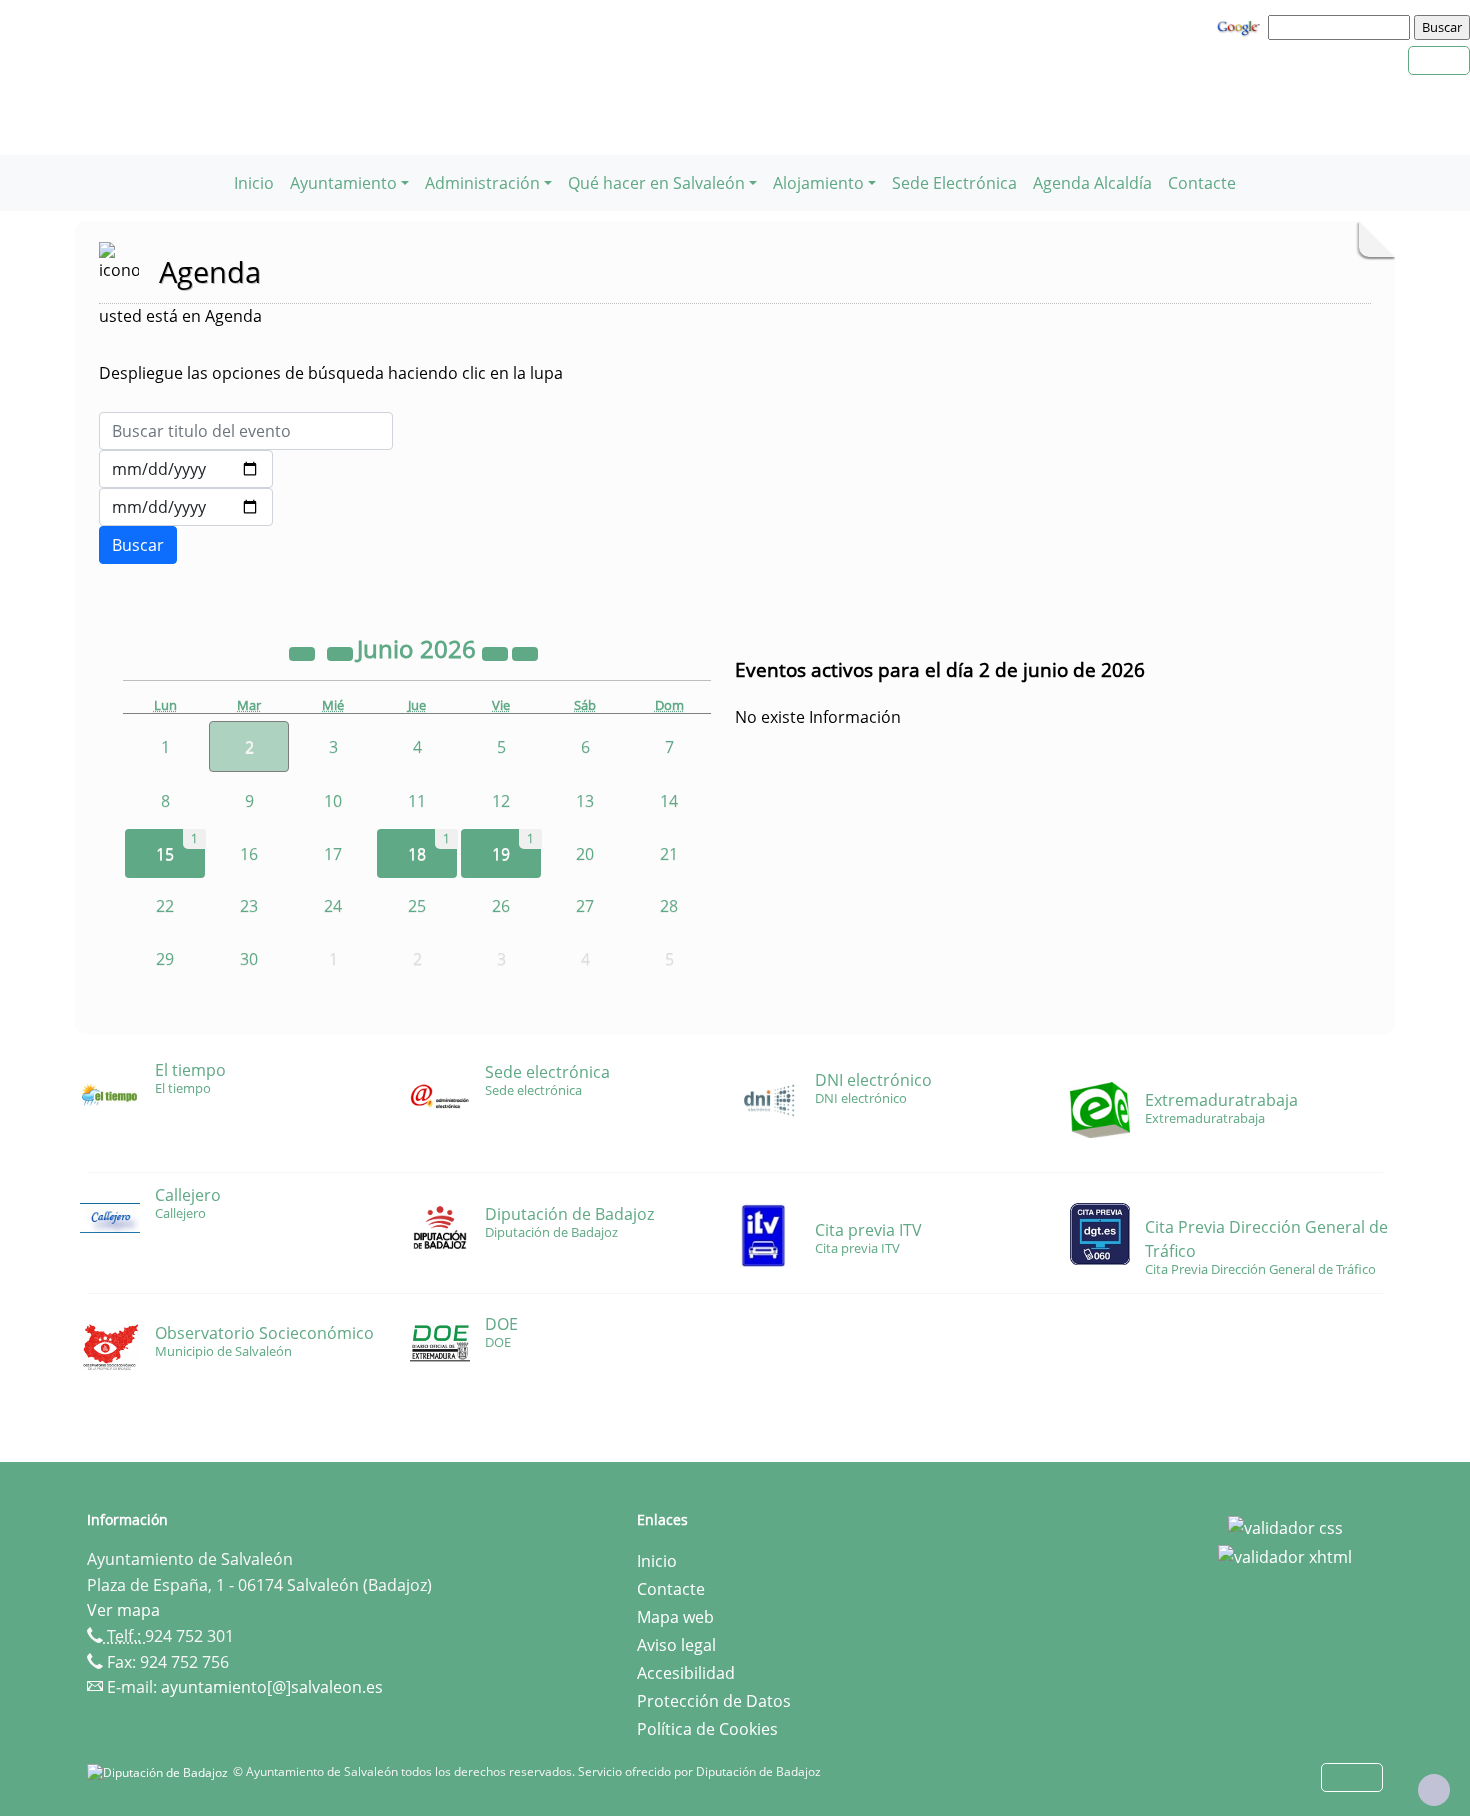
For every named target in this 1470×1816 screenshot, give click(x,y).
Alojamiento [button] (818, 183)
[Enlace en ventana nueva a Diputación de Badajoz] (160, 1771)
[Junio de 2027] (497, 652)
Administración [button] (482, 183)
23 (249, 906)
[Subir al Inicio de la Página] (1434, 1790)
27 (585, 906)
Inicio (254, 183)
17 (333, 854)
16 (249, 854)
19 (501, 854)
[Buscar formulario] (138, 545)
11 (417, 801)
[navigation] (1342, 27)
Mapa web (675, 1617)
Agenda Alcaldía (1092, 183)
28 (669, 906)
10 (333, 801)
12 (501, 801)
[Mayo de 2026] (342, 652)
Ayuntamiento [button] (343, 183)
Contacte (1202, 183)
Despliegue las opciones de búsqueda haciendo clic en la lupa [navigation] (331, 373)
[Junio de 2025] (304, 652)
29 (165, 959)
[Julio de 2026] (525, 652)
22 (165, 906)
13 (585, 801)
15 (165, 854)
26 (501, 906)
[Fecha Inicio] (186, 469)
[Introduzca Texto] (246, 431)
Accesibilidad (686, 1673)
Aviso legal (676, 1645)
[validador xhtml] (1285, 1556)
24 (333, 906)
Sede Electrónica (954, 183)
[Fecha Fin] (186, 507)
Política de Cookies (707, 1729)
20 (585, 854)
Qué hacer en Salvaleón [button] (656, 183)
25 (417, 906)
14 (669, 801)
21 (669, 854)
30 (249, 959)
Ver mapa (123, 1610)
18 (417, 854)
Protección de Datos (714, 1701)
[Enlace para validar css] (1285, 1526)
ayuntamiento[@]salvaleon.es (272, 1687)
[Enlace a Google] (1241, 26)
